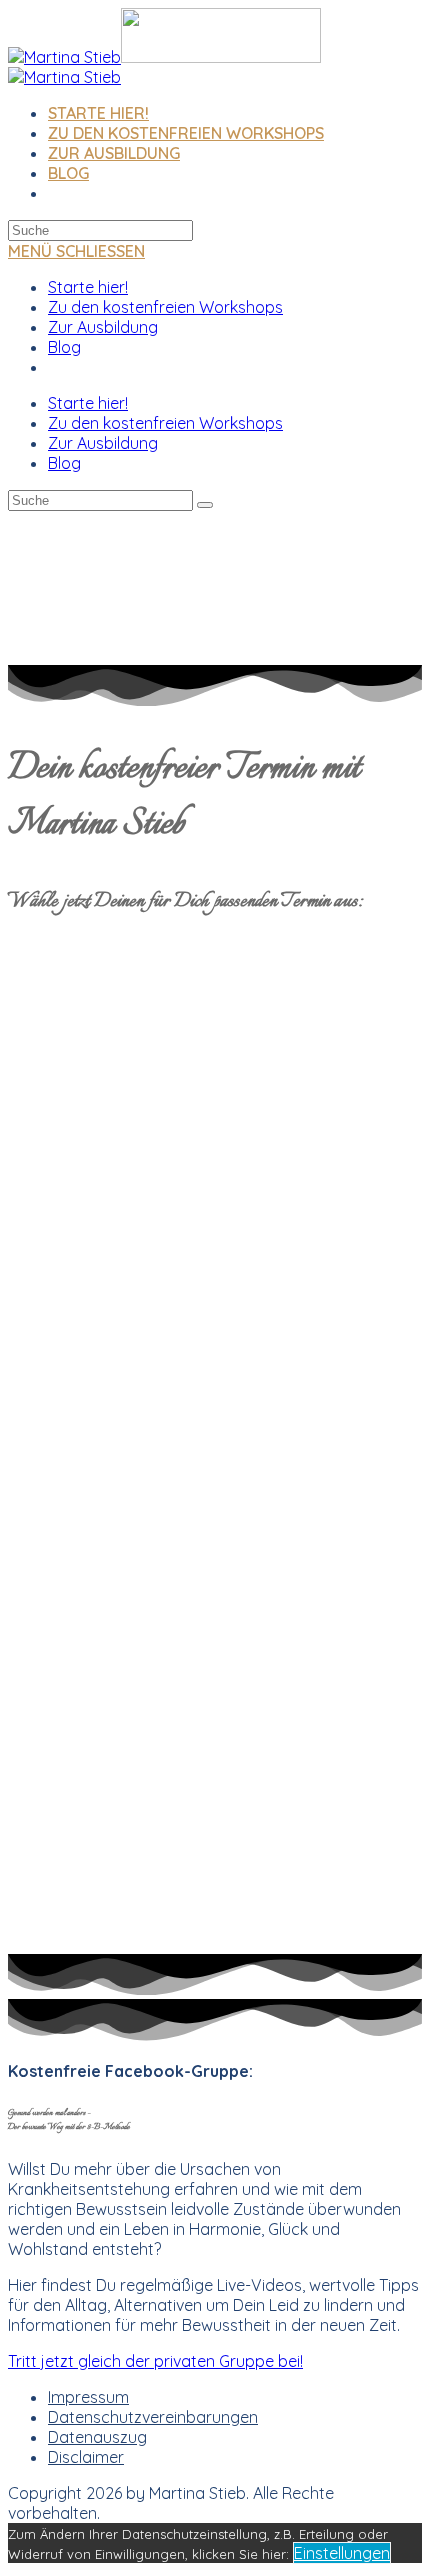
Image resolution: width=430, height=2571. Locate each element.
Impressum (88, 2397)
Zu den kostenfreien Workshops (165, 307)
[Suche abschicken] (205, 505)
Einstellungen (342, 2553)
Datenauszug (97, 2437)
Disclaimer (86, 2457)
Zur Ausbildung (103, 327)
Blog (64, 347)
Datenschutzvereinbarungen (153, 2417)
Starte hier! (88, 287)
